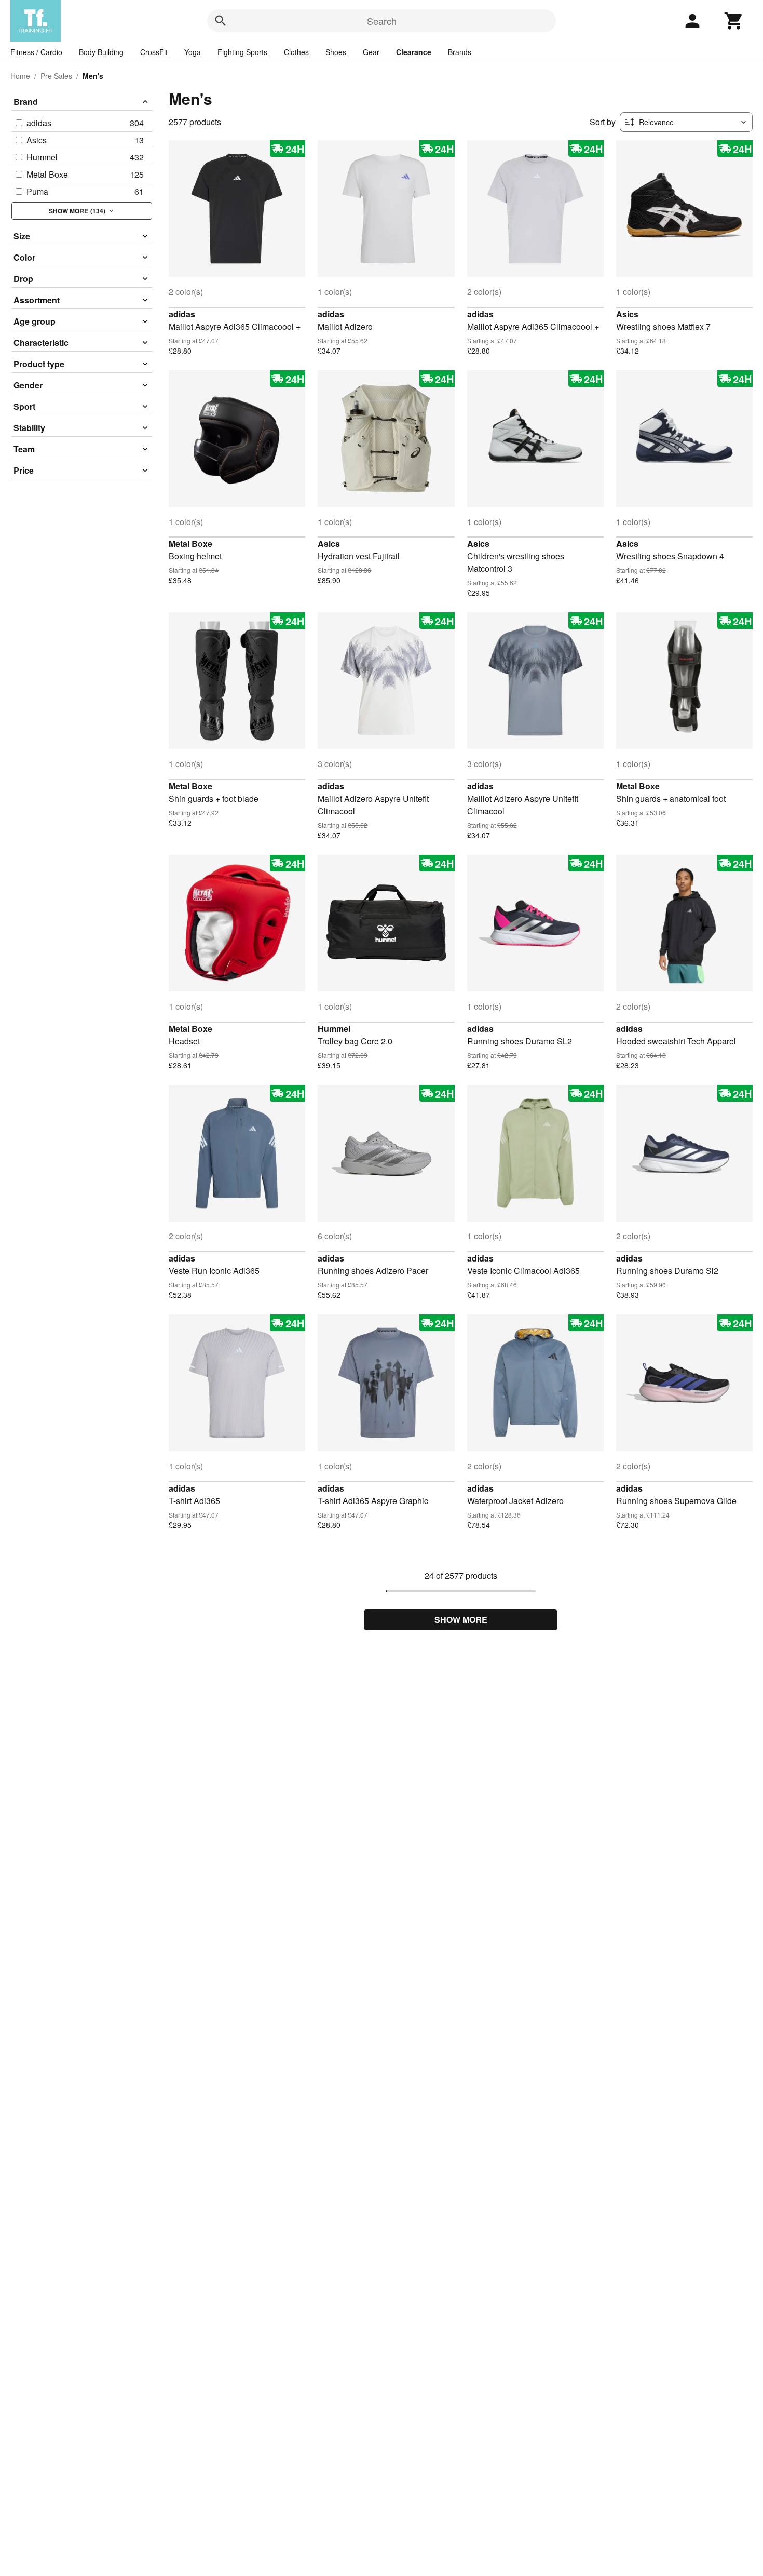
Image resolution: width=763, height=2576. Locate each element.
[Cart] (734, 21)
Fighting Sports (242, 52)
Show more (461, 1620)
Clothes (296, 52)
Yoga (193, 52)
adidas (182, 314)
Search (382, 21)
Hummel (334, 1029)
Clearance (414, 52)
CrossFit (154, 52)
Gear (371, 52)
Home (20, 76)
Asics (627, 314)
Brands (460, 52)
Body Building (101, 52)
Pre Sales (56, 76)
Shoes (336, 52)
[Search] (221, 21)
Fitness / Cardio (36, 52)
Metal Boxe (190, 544)
